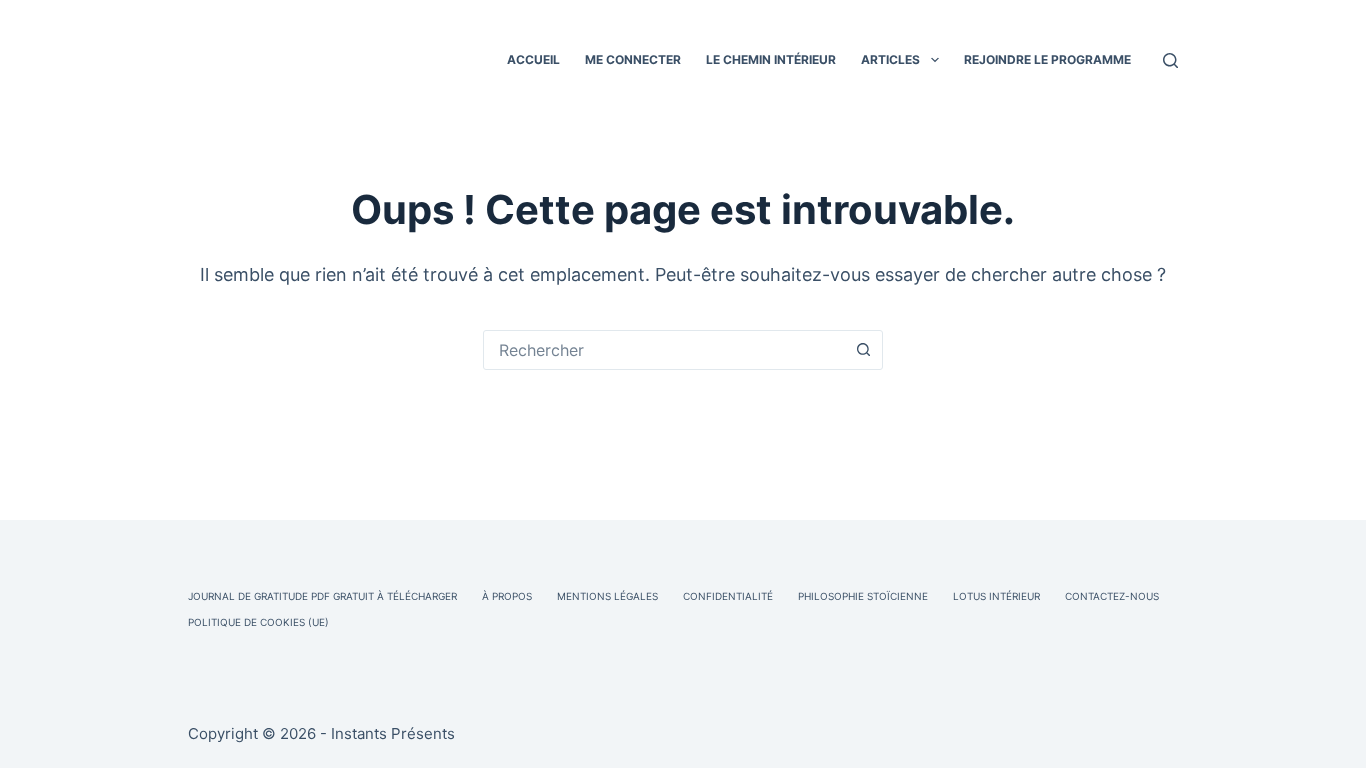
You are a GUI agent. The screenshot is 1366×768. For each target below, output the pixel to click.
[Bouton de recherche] (863, 350)
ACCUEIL (533, 59)
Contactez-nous (1112, 596)
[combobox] (664, 350)
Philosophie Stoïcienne (863, 596)
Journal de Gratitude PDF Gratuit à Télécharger (322, 596)
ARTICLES (890, 59)
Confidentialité (728, 596)
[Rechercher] (1170, 60)
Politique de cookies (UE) (258, 622)
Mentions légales (607, 596)
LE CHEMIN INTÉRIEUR (771, 59)
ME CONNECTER (633, 59)
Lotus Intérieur (996, 596)
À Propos (507, 596)
